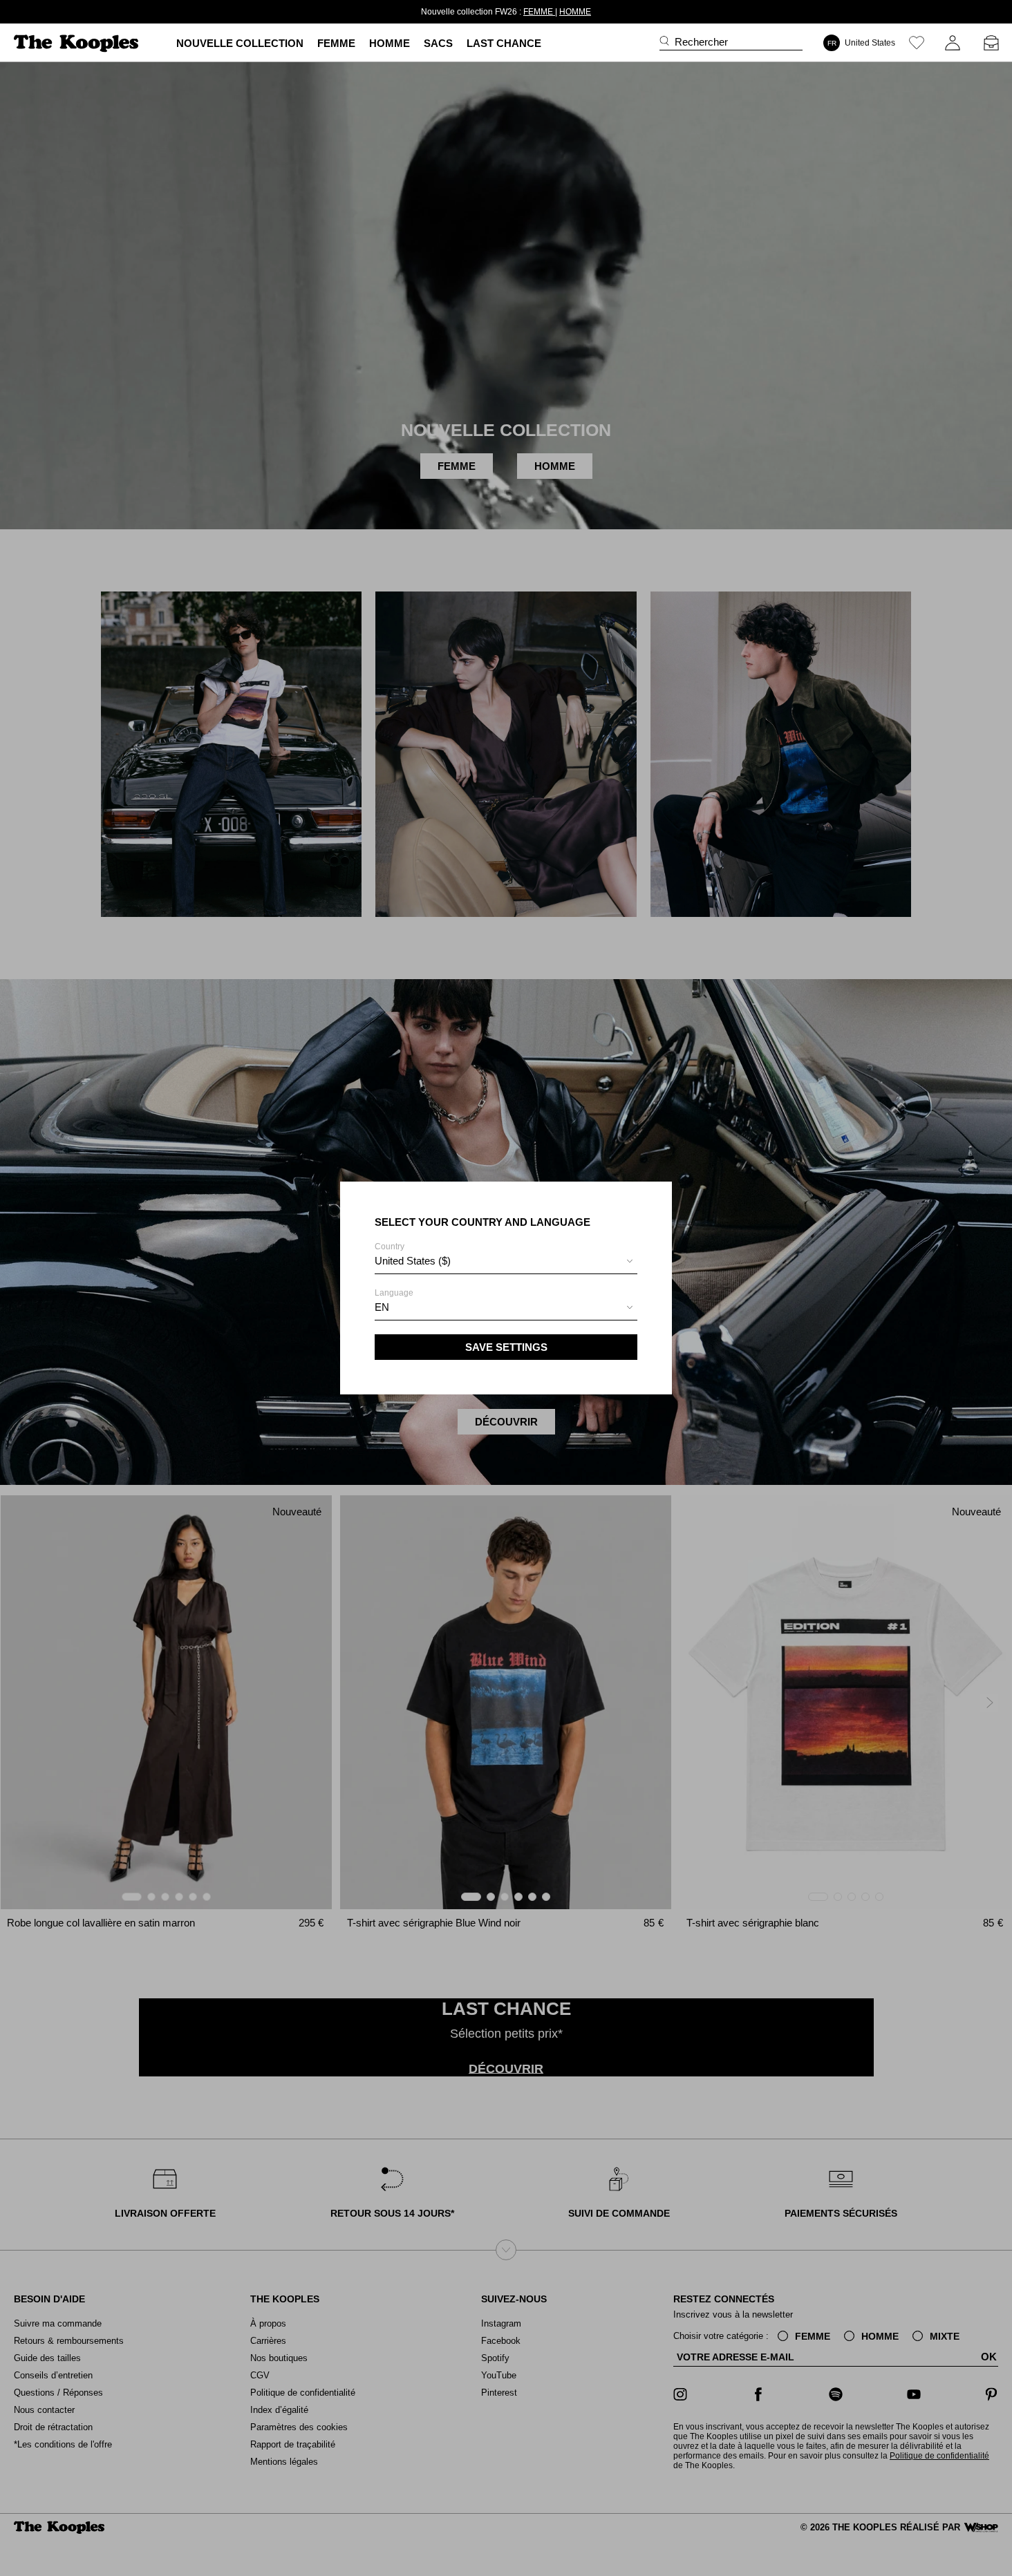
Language (394, 1300)
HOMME (575, 12)
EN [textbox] (382, 1307)
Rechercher (701, 42)
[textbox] (506, 1261)
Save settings (506, 1347)
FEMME (539, 12)
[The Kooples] (78, 43)
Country (413, 1254)
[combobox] (506, 1263)
